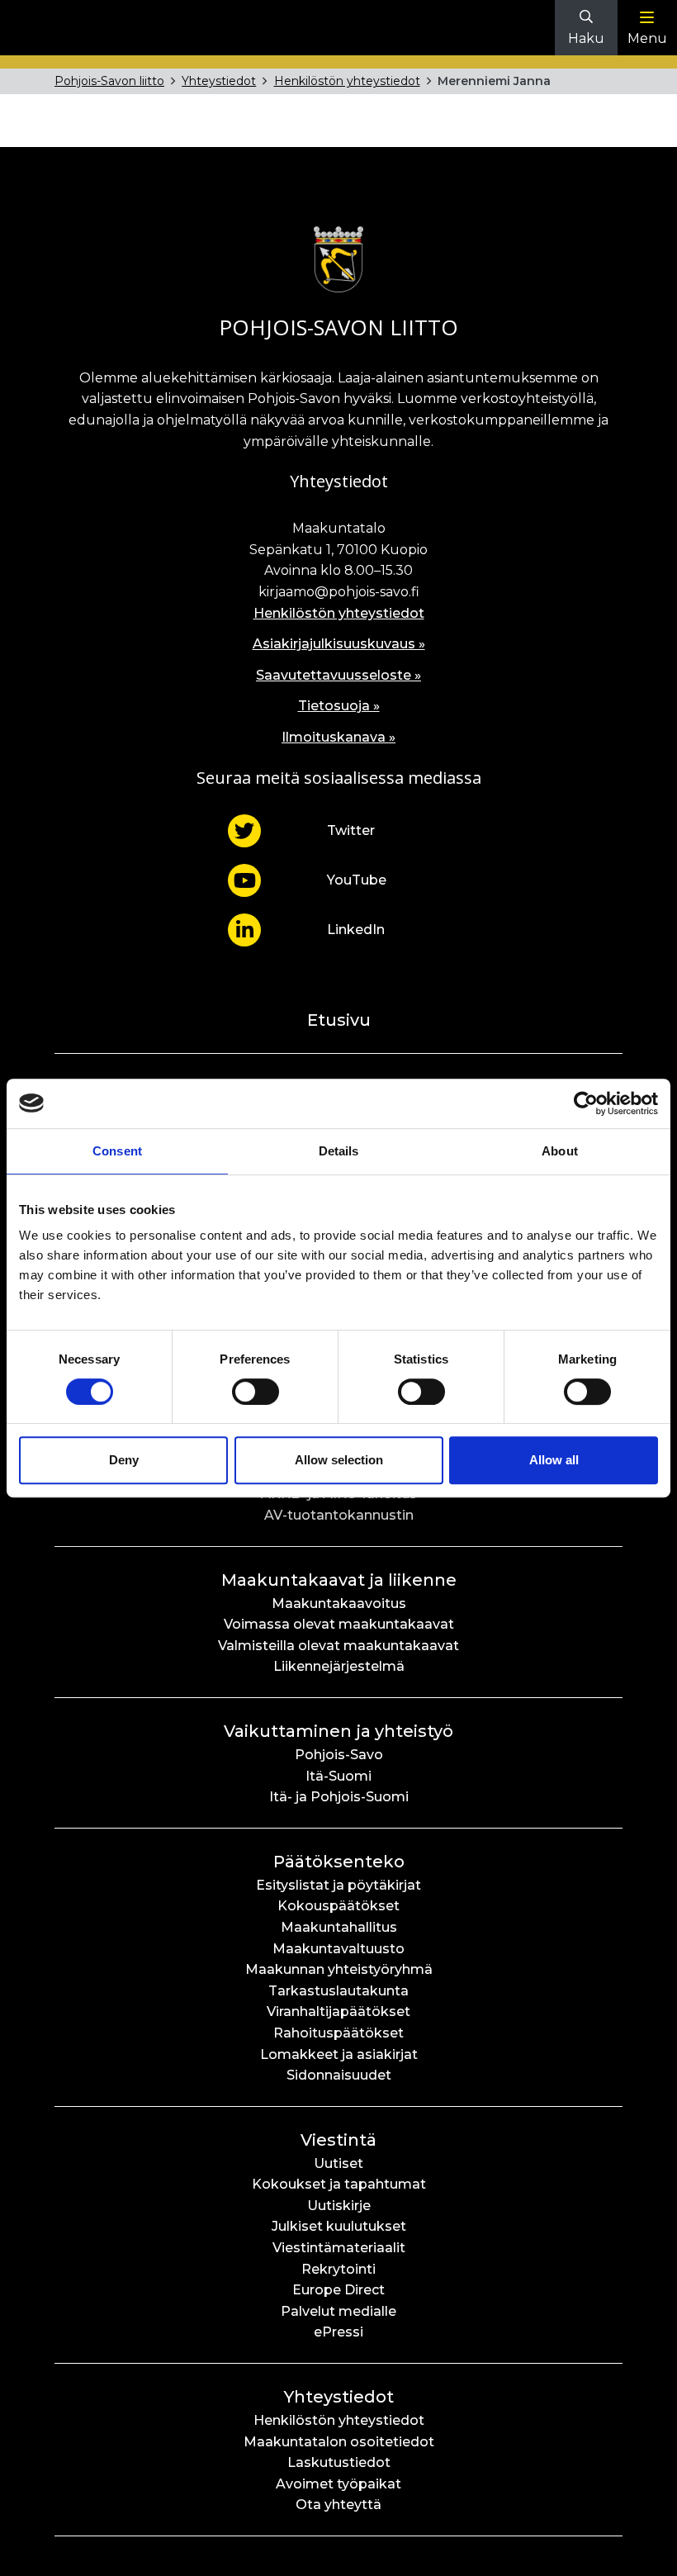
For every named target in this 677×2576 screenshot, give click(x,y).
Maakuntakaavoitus (339, 1603)
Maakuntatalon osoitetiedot (339, 2442)
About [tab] (560, 1151)
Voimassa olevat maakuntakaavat (339, 1624)
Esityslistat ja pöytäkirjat (338, 1885)
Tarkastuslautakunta (338, 1991)
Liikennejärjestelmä (339, 1666)
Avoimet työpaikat (338, 2484)
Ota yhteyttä (338, 2505)
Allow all (554, 1460)
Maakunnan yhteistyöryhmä (339, 1969)
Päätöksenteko (339, 1862)
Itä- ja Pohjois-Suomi (339, 1797)
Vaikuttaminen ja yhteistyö (338, 1731)
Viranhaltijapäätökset (338, 2011)
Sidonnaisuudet (339, 2075)
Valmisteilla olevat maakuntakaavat (338, 1646)
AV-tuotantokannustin (339, 1515)
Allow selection (339, 1460)
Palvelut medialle (338, 2311)
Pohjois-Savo (339, 1755)
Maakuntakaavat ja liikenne (339, 1580)
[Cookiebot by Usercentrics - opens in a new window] (586, 1103)
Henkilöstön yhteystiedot (347, 81)
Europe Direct (338, 2290)
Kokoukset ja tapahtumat (339, 2184)
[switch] (256, 1392)
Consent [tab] (117, 1151)
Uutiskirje (339, 2206)
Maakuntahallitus (339, 1927)
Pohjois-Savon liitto (109, 81)
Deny (124, 1460)
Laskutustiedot (339, 2462)
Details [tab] (339, 1151)
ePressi (338, 2332)
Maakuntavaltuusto (338, 1949)
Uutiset (338, 2163)
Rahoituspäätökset (338, 2033)
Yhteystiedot (219, 81)
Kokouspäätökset (338, 1906)
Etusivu (339, 1020)
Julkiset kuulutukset (339, 2226)
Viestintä (338, 2140)
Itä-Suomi (338, 1776)
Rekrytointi (338, 2269)
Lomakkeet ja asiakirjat (339, 2054)
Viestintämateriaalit (339, 2248)
